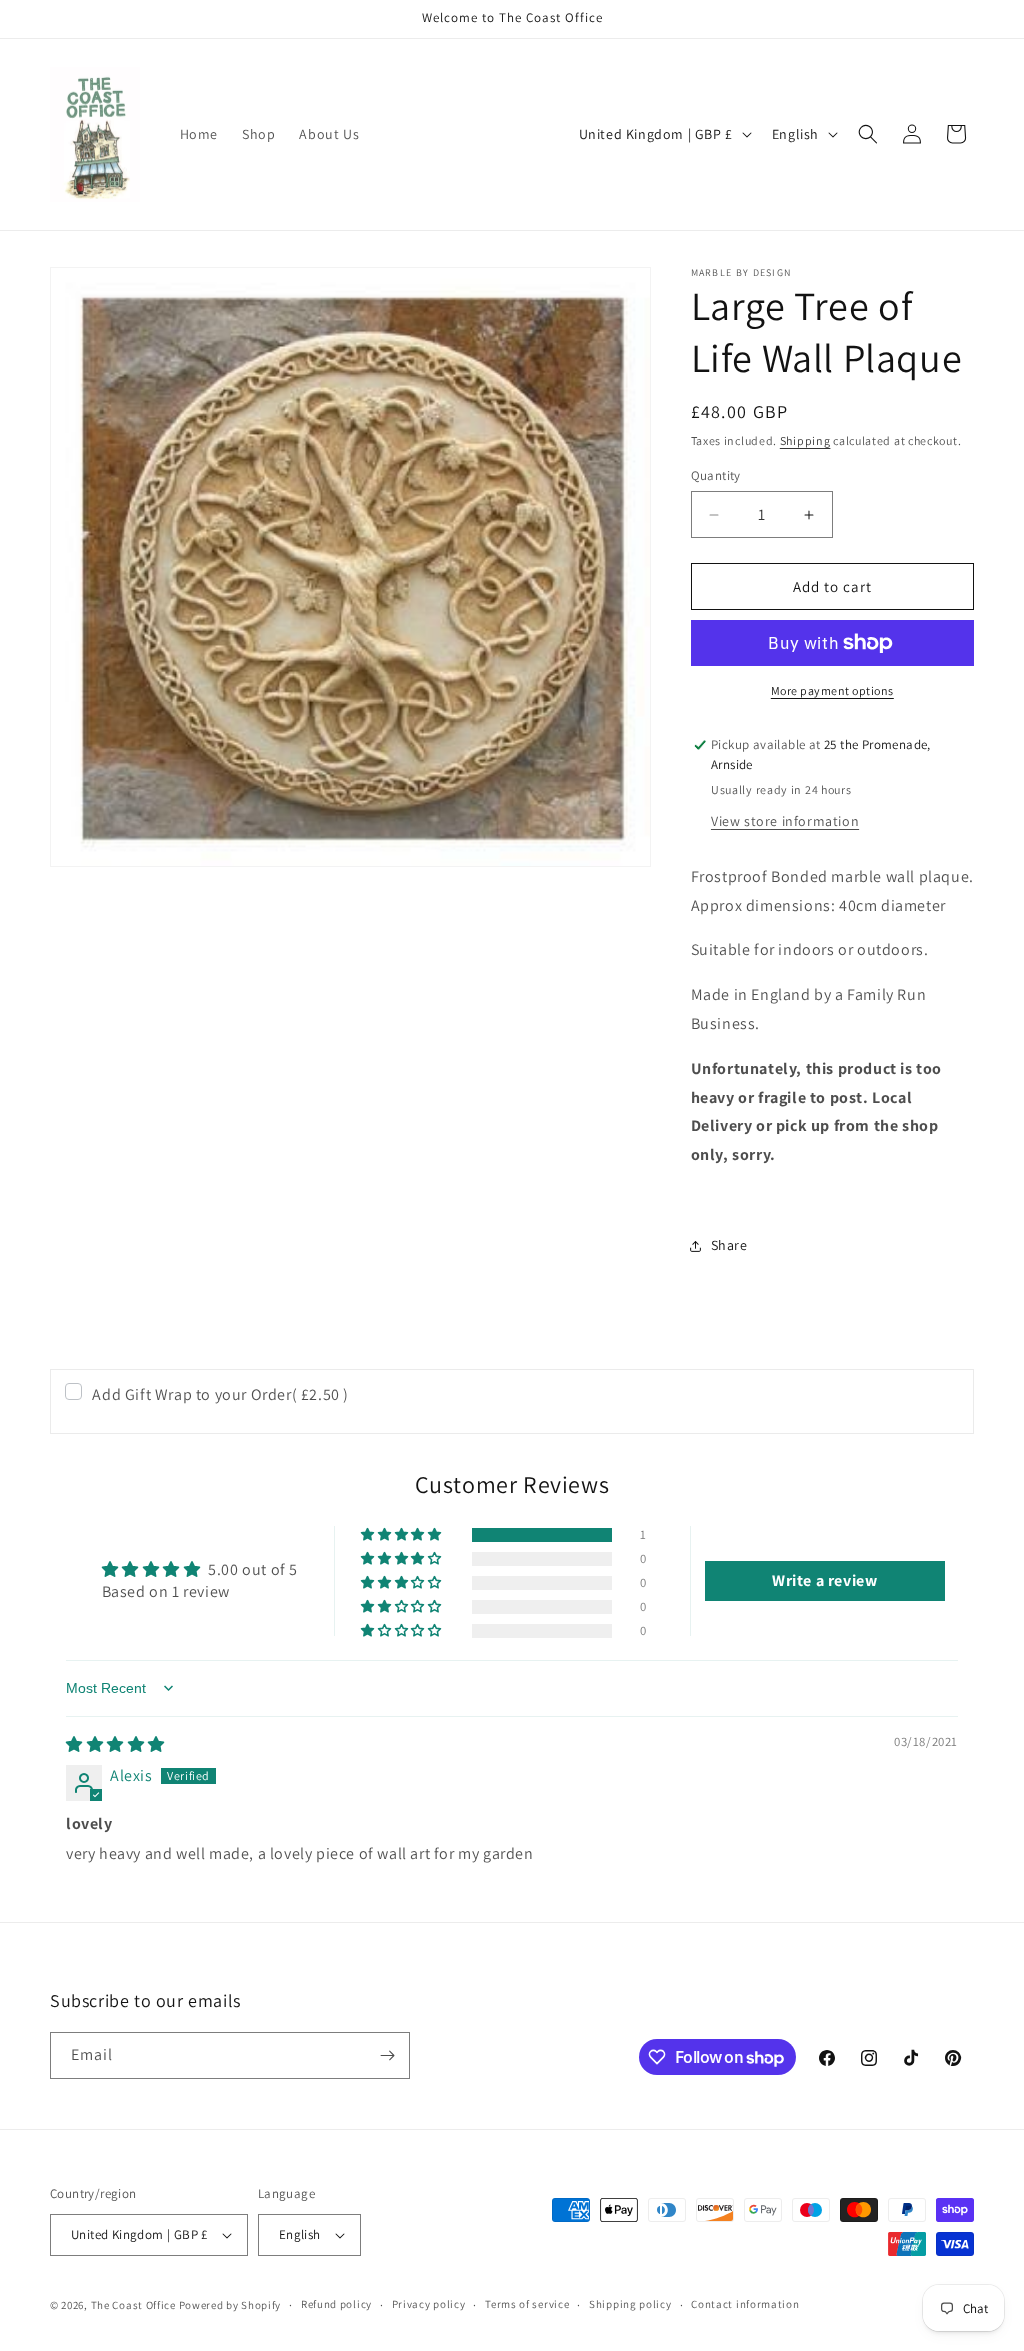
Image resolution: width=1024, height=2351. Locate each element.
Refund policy (336, 2304)
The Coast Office (133, 2305)
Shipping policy (630, 2304)
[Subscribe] (387, 2055)
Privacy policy (429, 2304)
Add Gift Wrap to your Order (220, 1394)
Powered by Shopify (230, 2305)
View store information (785, 821)
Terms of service (527, 2304)
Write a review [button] (824, 1580)
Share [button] (729, 1245)
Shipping (805, 440)
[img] (115, 1744)
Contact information (745, 2304)
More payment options (832, 690)
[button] (868, 134)
